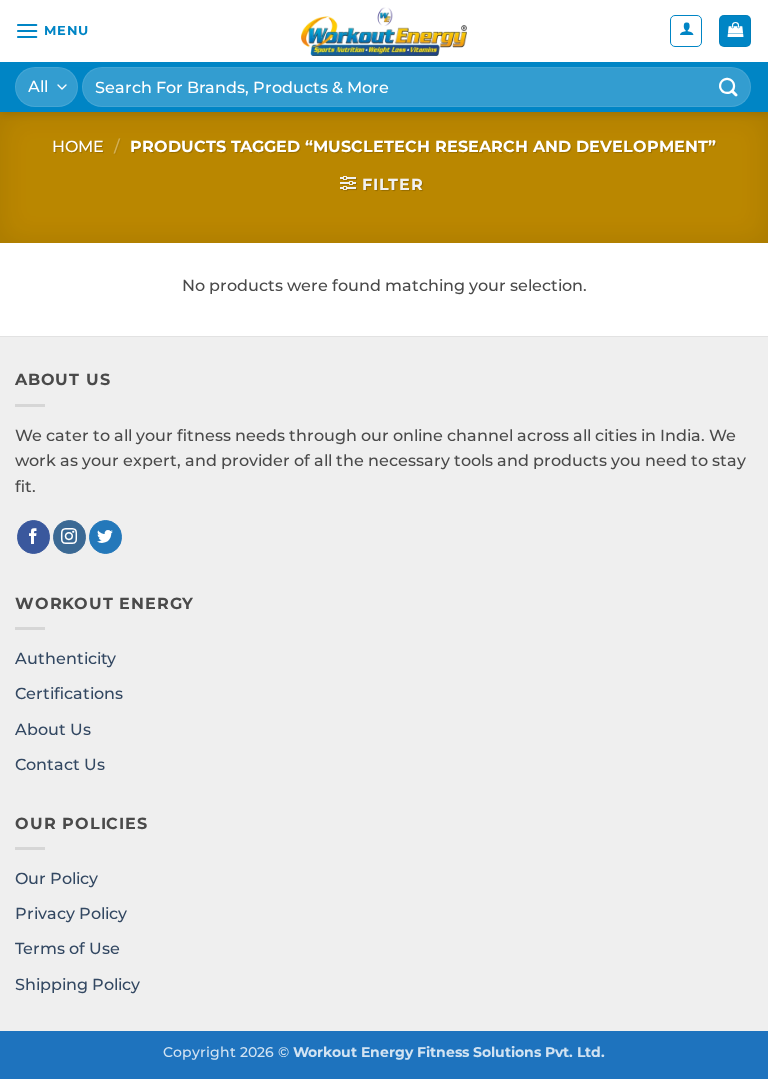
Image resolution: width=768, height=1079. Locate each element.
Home (78, 146)
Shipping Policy (77, 984)
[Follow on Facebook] (33, 537)
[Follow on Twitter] (105, 537)
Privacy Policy (71, 913)
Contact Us (60, 764)
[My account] (686, 31)
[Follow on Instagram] (69, 537)
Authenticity (65, 658)
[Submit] (729, 86)
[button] (52, 30)
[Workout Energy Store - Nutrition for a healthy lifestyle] (384, 31)
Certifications (69, 693)
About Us (53, 729)
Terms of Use (67, 948)
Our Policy (56, 878)
